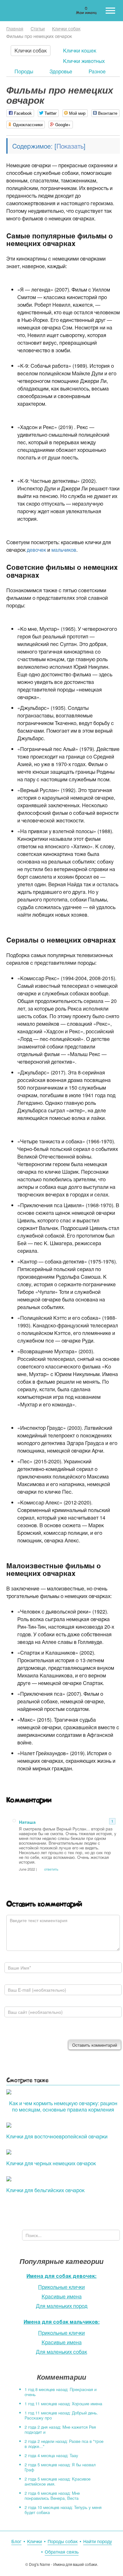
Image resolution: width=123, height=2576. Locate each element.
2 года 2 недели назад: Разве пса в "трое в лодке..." (64, 2444)
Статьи (38, 28)
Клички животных (84, 61)
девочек (36, 550)
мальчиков (64, 550)
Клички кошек (80, 50)
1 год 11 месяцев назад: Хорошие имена (63, 2404)
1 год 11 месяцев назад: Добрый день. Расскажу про (61, 2415)
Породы (24, 71)
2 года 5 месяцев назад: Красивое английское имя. (58, 2481)
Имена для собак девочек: (61, 2276)
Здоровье (61, 71)
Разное (97, 71)
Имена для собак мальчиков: (62, 2322)
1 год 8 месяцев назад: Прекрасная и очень (61, 2392)
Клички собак (66, 28)
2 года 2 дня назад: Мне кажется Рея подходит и (60, 2429)
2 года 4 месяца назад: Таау (51, 2455)
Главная (15, 28)
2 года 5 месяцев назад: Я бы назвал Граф (60, 2467)
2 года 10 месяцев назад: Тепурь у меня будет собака (63, 2510)
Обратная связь (62, 2552)
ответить (51, 1869)
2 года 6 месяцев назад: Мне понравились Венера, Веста (52, 2496)
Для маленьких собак (61, 2352)
